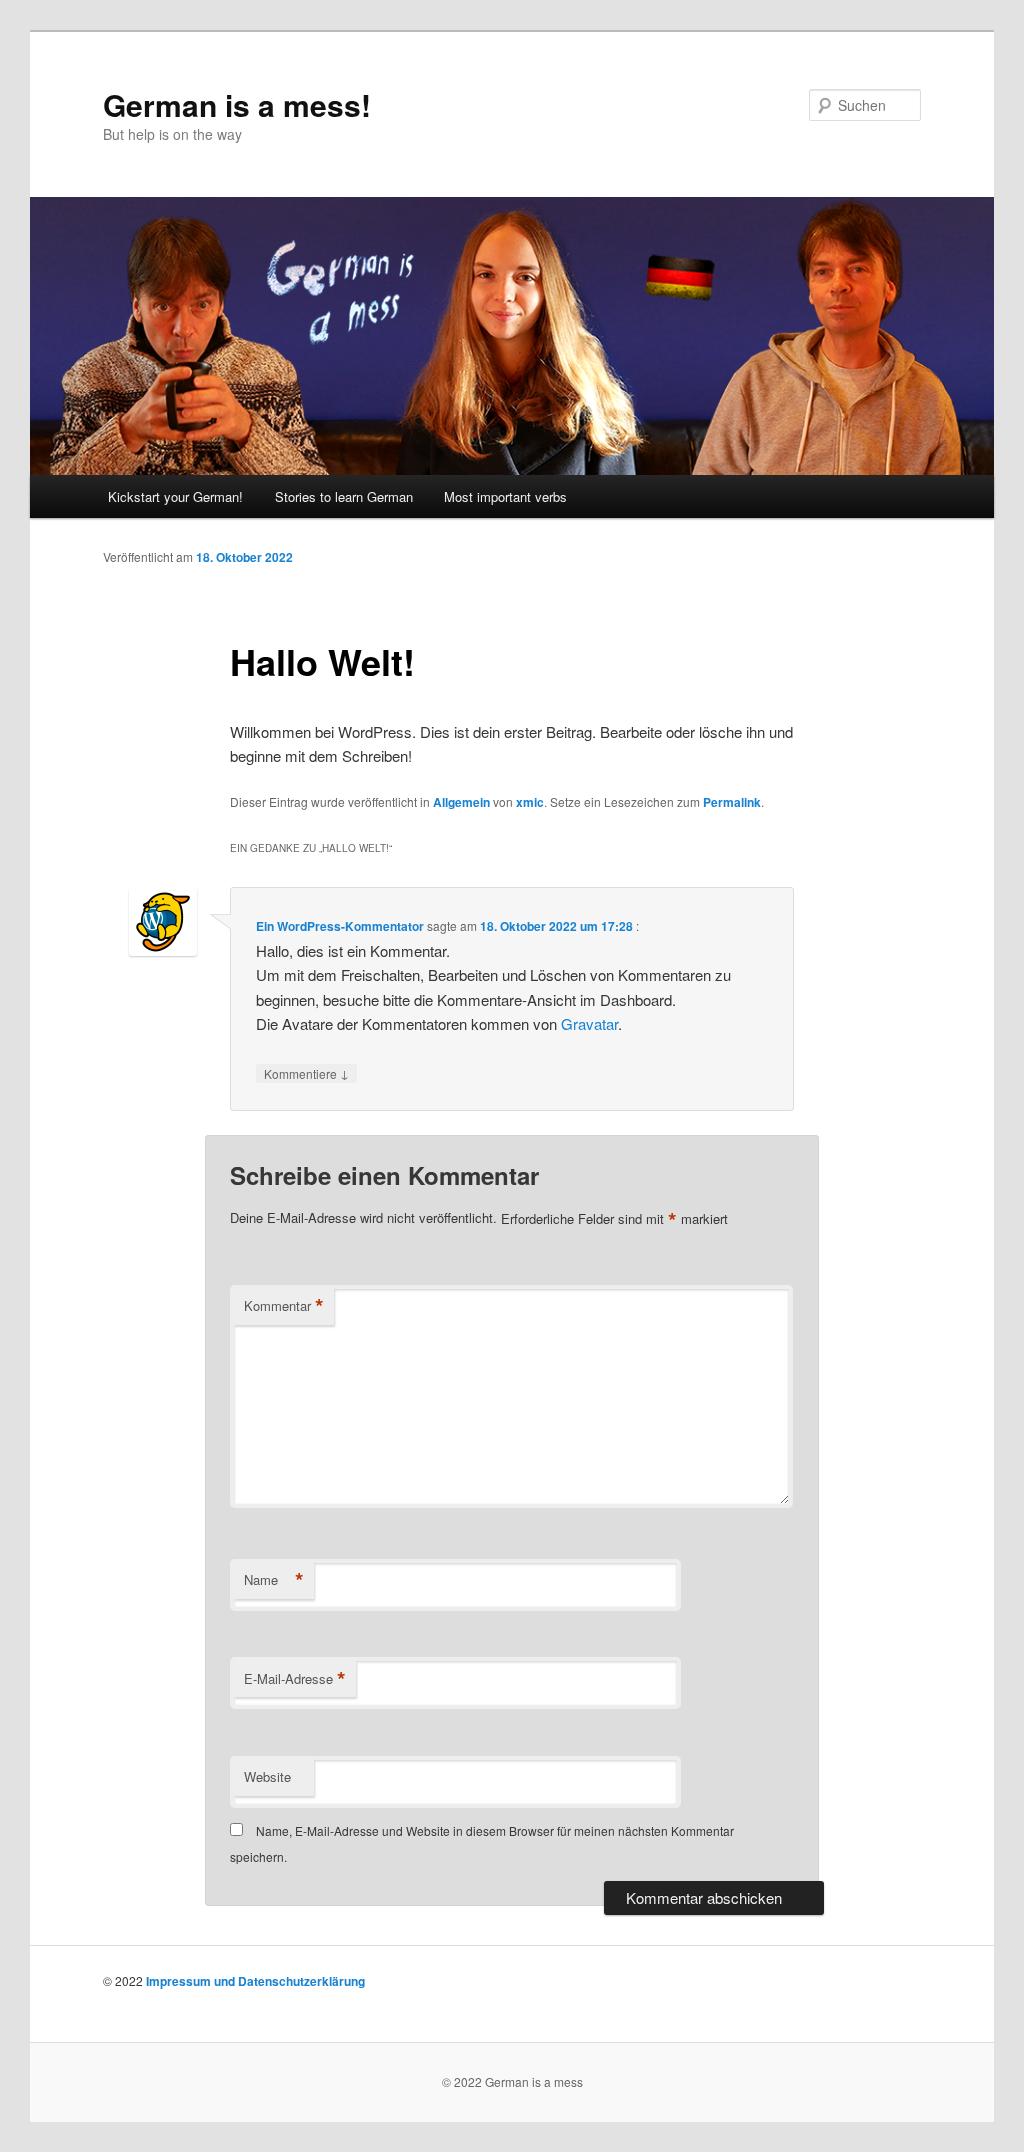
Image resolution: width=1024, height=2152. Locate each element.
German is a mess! (237, 104)
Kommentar (284, 1306)
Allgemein (461, 802)
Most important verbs (505, 496)
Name (274, 1580)
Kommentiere (306, 1073)
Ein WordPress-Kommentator (340, 926)
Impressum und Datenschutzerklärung (255, 1981)
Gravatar (589, 1023)
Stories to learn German (344, 496)
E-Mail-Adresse (295, 1679)
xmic (530, 802)
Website (267, 1776)
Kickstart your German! (175, 496)
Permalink (732, 802)
